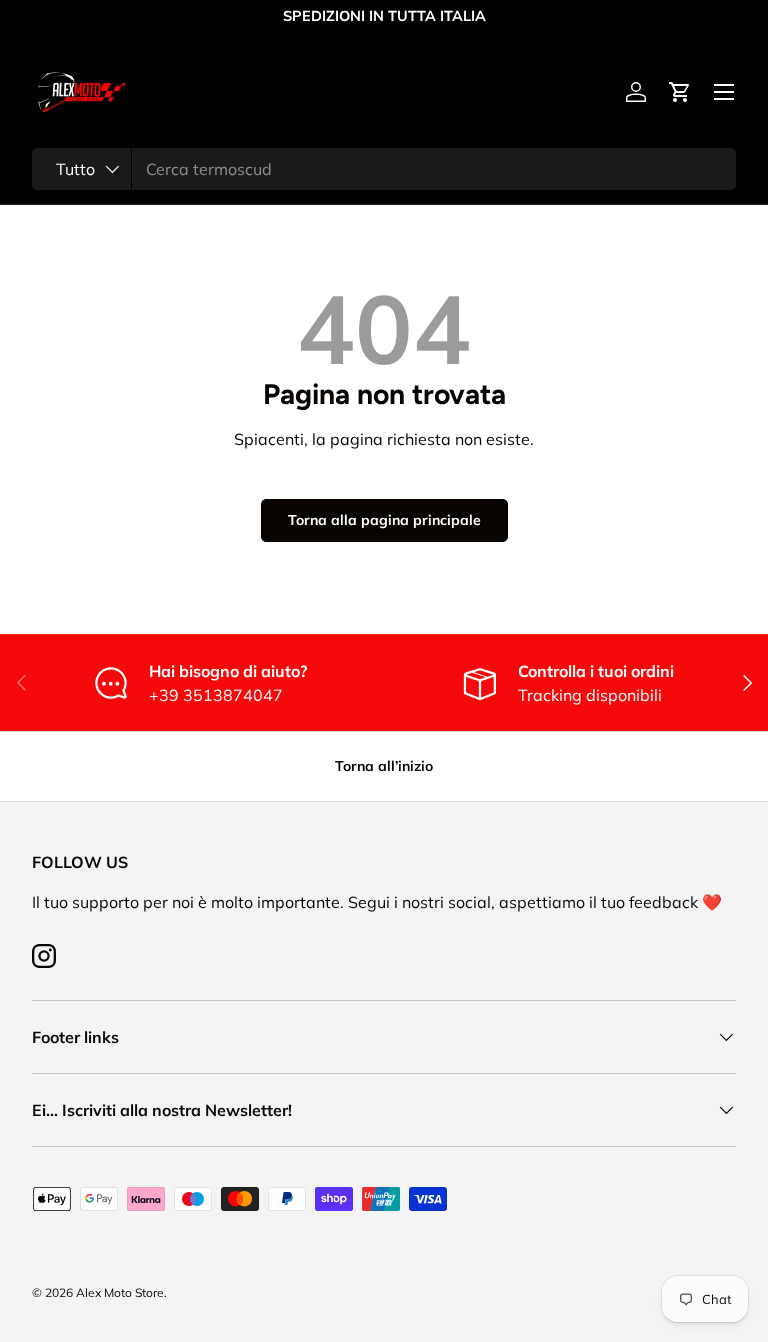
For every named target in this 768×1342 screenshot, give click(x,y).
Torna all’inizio (384, 766)
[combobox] (384, 169)
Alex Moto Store (120, 1292)
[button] (680, 92)
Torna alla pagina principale (384, 520)
